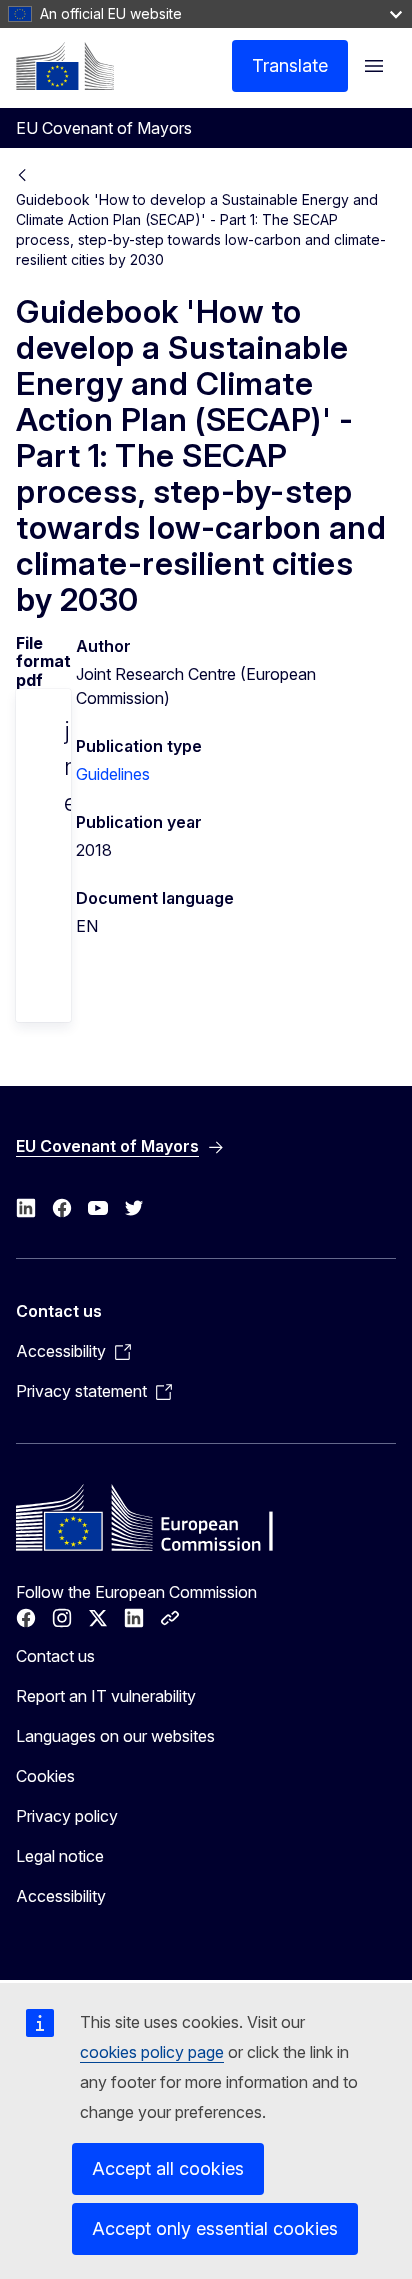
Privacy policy (67, 1816)
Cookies (45, 1776)
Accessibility (61, 1896)
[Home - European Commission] (65, 66)
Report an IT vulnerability (106, 1696)
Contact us (55, 1656)
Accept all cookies (168, 2168)
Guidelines (113, 774)
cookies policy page (152, 2052)
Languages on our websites (115, 1736)
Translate (290, 65)
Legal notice (60, 1856)
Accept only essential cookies (215, 2228)
